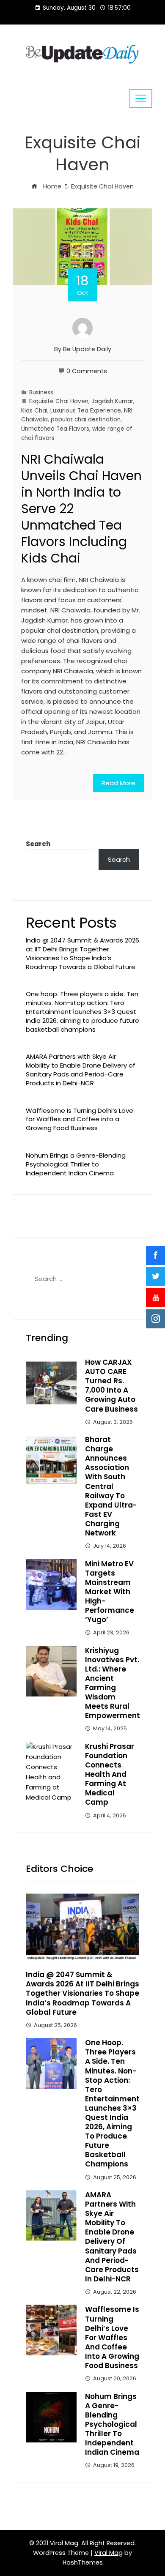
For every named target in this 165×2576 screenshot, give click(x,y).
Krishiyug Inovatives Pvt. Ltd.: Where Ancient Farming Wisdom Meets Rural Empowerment (113, 1683)
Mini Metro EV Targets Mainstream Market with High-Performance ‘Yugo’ (110, 1592)
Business (41, 392)
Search (38, 844)
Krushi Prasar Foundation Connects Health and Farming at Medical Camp (110, 1774)
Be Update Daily (87, 349)
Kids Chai (34, 411)
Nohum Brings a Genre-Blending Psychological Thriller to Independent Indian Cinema (76, 1164)
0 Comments (87, 371)
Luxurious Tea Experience (86, 411)
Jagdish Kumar (112, 401)
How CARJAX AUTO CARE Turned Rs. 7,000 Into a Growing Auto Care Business (111, 1385)
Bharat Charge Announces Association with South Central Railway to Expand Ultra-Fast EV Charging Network (111, 1486)
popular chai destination (86, 419)
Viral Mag (109, 2553)
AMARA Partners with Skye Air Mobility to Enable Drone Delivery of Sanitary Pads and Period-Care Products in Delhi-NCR (81, 1069)
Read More (118, 783)
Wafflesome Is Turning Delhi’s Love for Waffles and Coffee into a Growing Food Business (80, 1119)
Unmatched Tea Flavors (55, 429)
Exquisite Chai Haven (59, 401)
